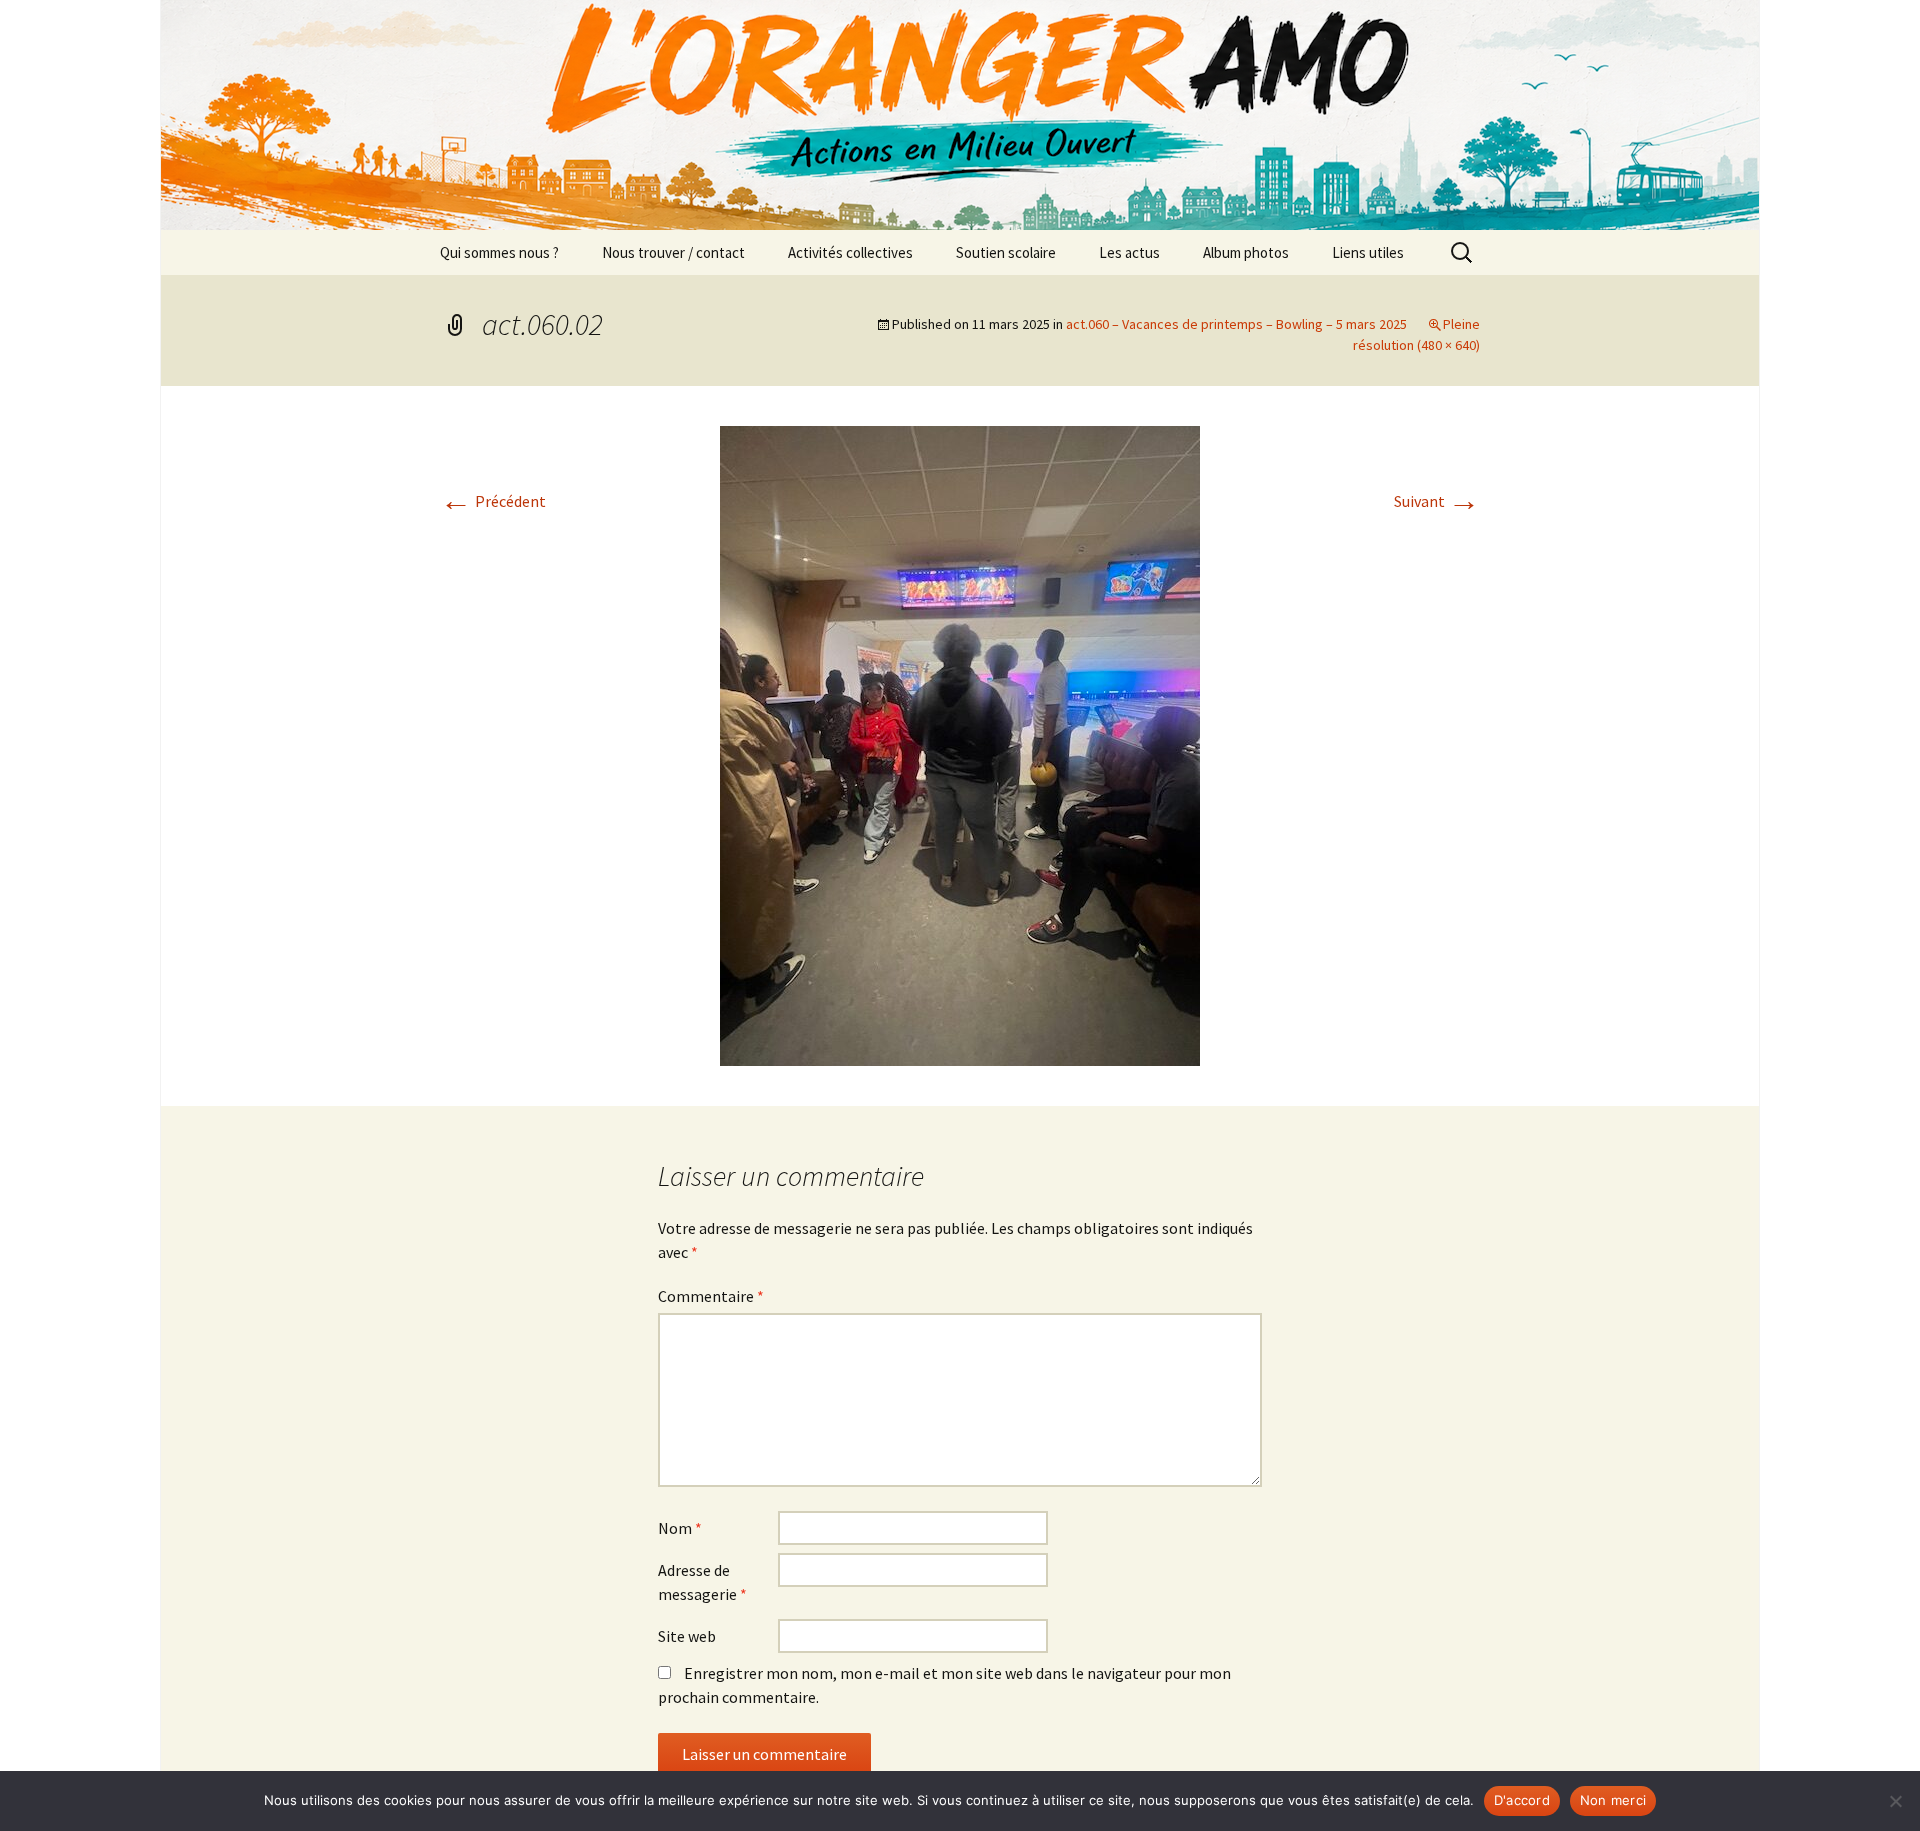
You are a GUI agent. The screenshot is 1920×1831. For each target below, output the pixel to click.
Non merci (1613, 1800)
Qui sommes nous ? (499, 252)
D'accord (1522, 1800)
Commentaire (711, 1296)
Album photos (1246, 252)
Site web (687, 1636)
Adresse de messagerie (702, 1582)
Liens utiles (1368, 252)
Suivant (1437, 501)
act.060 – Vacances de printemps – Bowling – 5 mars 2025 (1236, 324)
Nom (680, 1528)
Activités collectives (850, 252)
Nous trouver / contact (673, 252)
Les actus (1129, 252)
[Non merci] (1895, 1801)
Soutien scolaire (1006, 252)
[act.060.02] (960, 744)
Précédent (493, 501)
